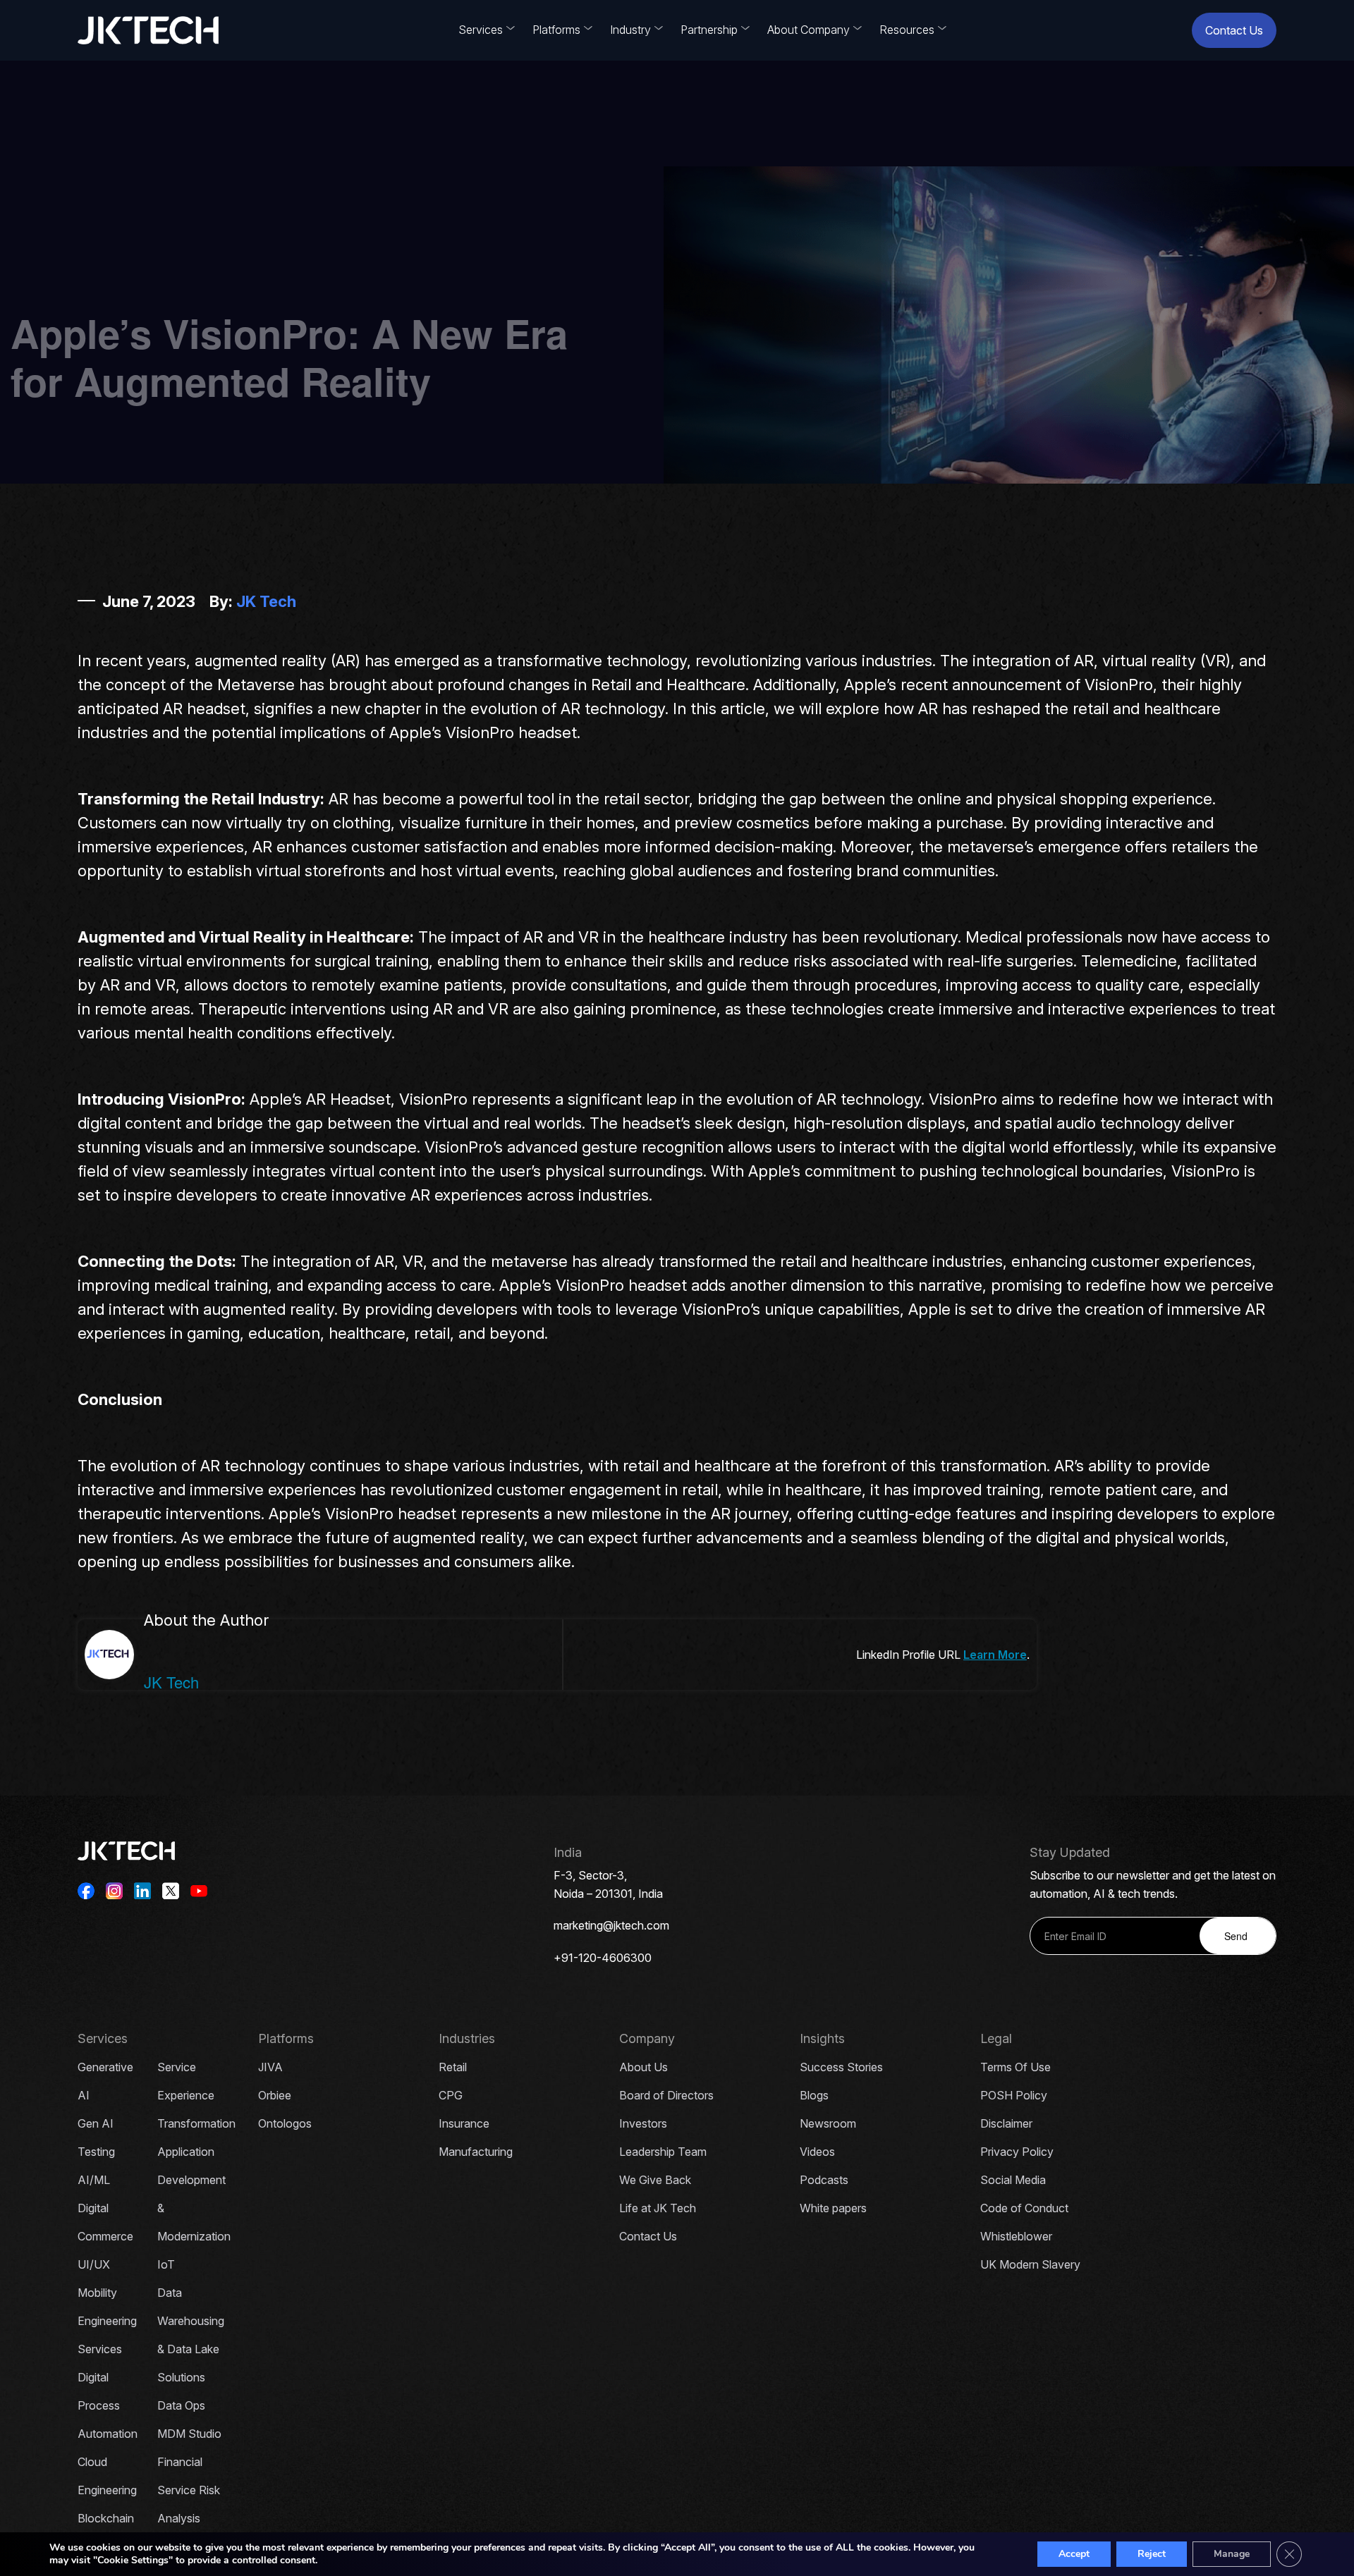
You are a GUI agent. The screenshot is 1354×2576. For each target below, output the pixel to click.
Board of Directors (666, 2095)
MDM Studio (189, 2434)
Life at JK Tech (658, 2208)
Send (1236, 1936)
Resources (907, 30)
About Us (644, 2067)
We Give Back (655, 2180)
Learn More (995, 1655)
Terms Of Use (1015, 2067)
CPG (451, 2095)
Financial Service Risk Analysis (189, 2490)
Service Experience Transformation (196, 2095)
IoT (166, 2264)
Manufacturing (476, 2152)
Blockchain (106, 2518)
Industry (630, 30)
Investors (643, 2123)
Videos (817, 2152)
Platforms (556, 30)
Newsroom (828, 2123)
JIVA (270, 2067)
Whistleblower (1016, 2236)
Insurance (464, 2123)
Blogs (814, 2095)
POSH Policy (1014, 2095)
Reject (1152, 2554)
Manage (1232, 2554)
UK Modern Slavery (1030, 2264)
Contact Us (1234, 30)
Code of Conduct (1024, 2208)
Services (481, 30)
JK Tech (266, 601)
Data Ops (181, 2405)
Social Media (1013, 2180)
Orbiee (275, 2095)
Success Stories (841, 2067)
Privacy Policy (1017, 2152)
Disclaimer (1006, 2123)
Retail (453, 2067)
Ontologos (285, 2123)
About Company (809, 30)
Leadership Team (663, 2152)
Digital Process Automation (108, 2405)
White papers (833, 2208)
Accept (1074, 2554)
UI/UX (94, 2264)
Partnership (709, 30)
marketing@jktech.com (611, 1925)
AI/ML (94, 2180)
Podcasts (824, 2180)
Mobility (97, 2293)
